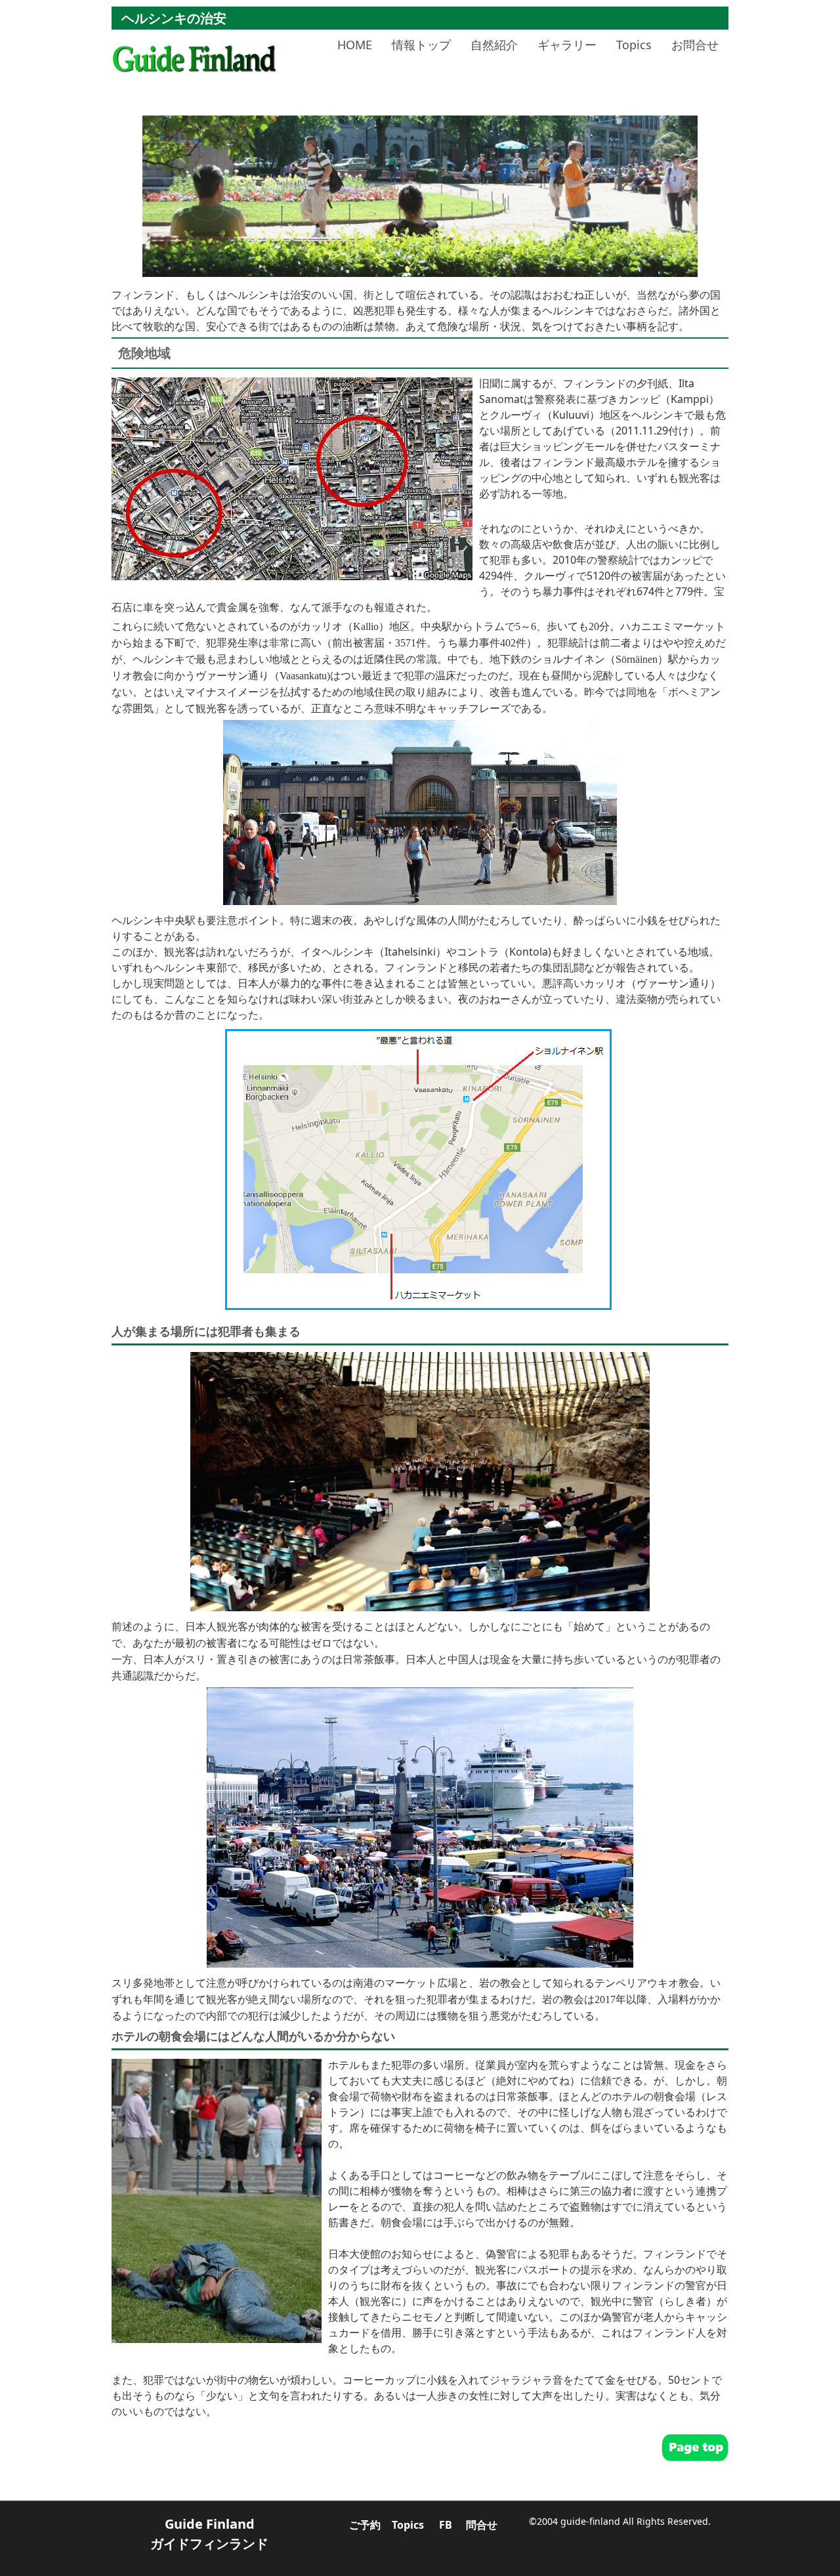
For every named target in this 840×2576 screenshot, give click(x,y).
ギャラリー (567, 45)
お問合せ (695, 45)
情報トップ (421, 45)
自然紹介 (494, 45)
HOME (355, 45)
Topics (634, 45)
